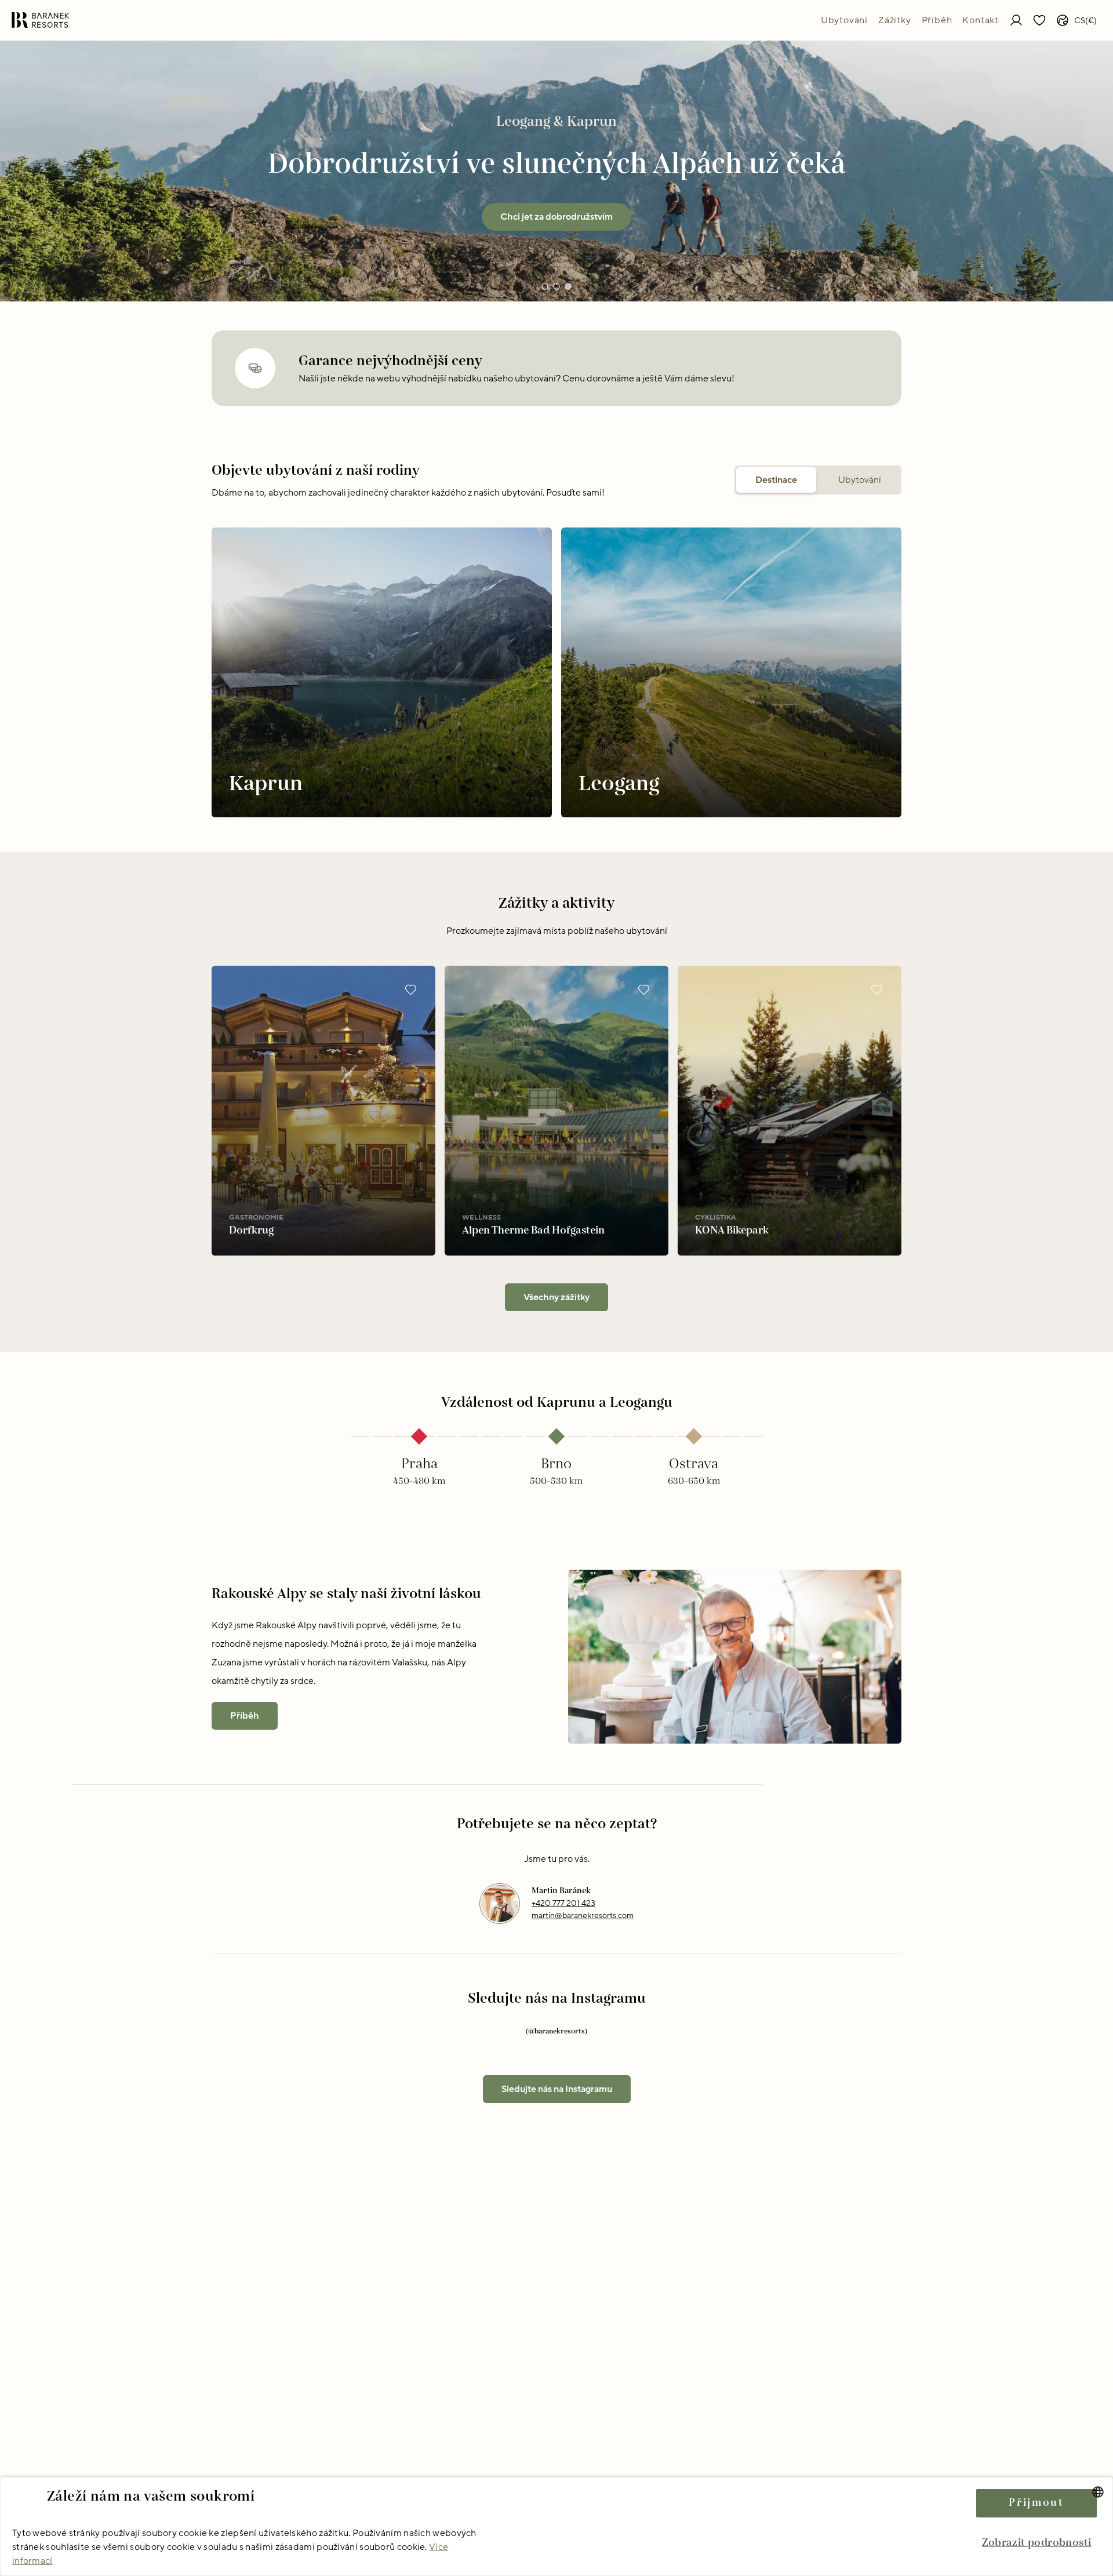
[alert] (556, 2526)
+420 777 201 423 (563, 1903)
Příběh (937, 20)
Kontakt (981, 20)
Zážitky (895, 20)
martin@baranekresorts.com (583, 1915)
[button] (1036, 2543)
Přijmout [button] (1036, 2503)
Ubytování (844, 20)
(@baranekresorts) (556, 2031)
